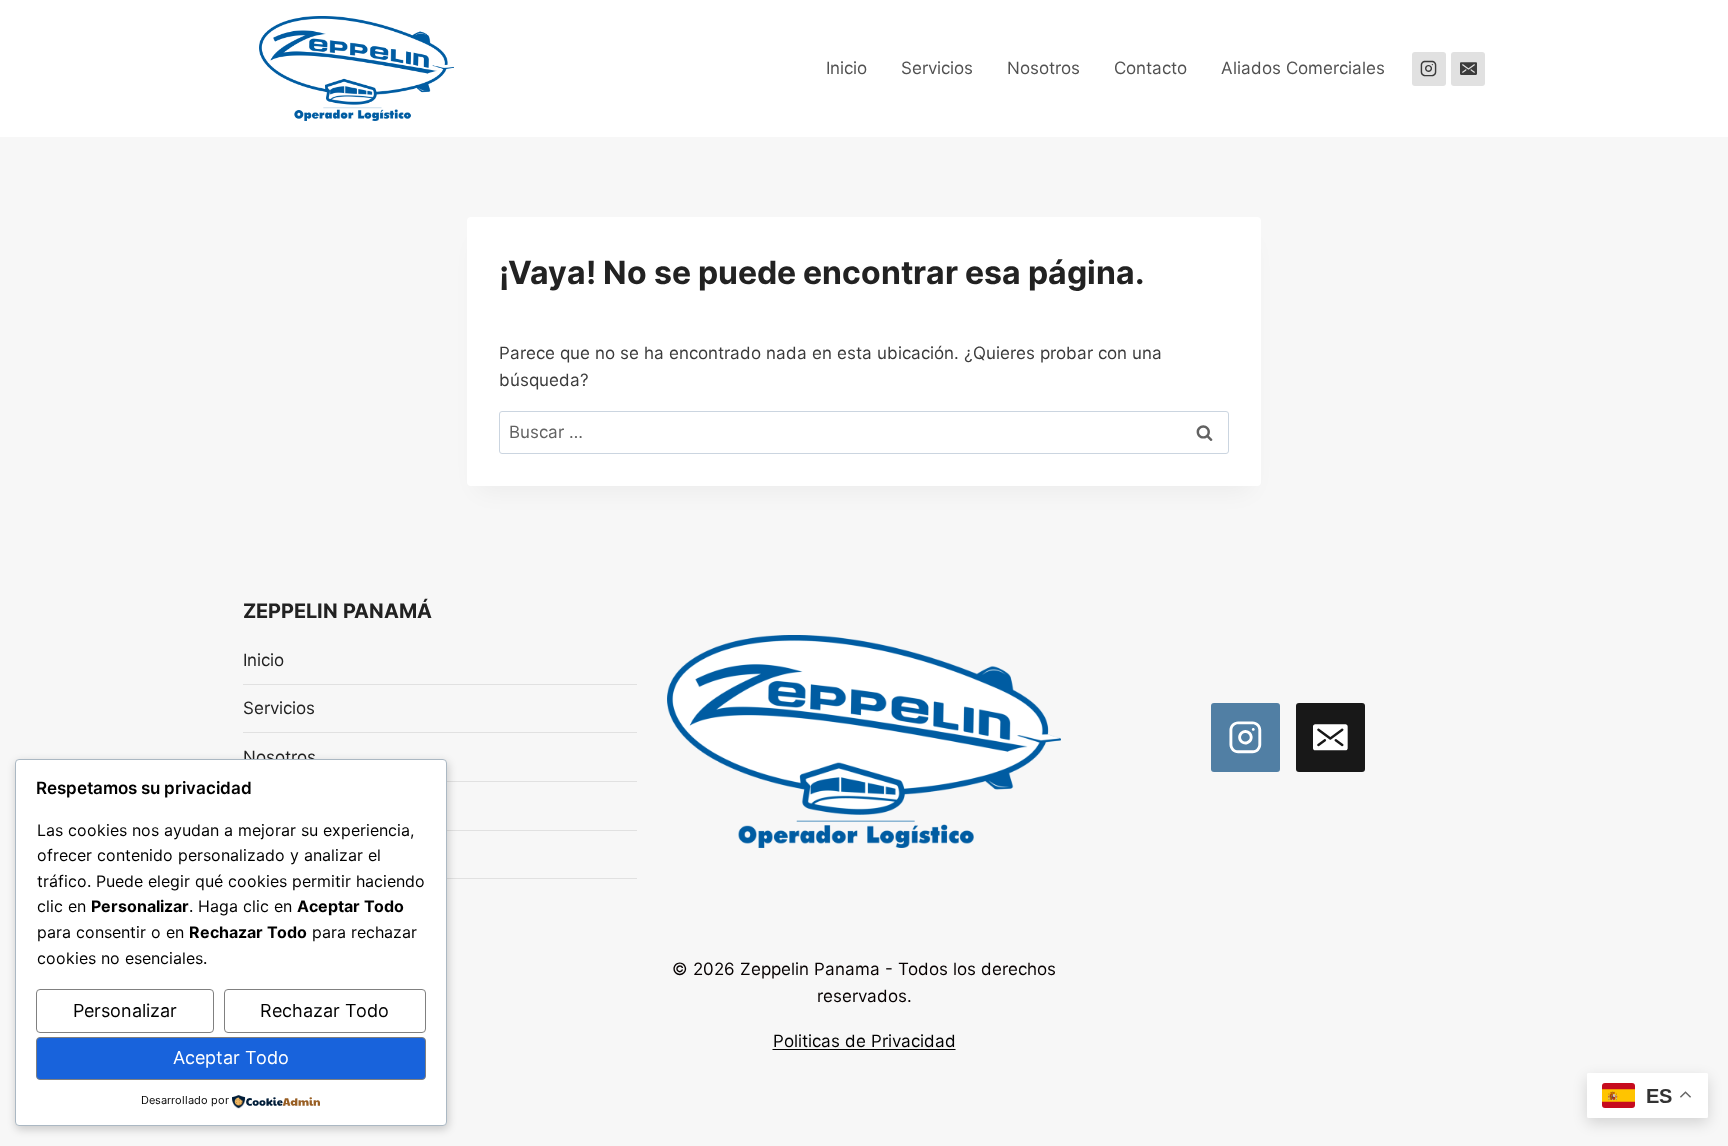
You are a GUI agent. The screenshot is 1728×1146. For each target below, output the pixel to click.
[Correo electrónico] (1468, 69)
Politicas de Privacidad (864, 1041)
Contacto (1150, 68)
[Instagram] (1429, 69)
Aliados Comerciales (1303, 68)
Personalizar (125, 1010)
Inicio (846, 68)
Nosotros (1043, 68)
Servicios (937, 68)
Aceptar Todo (231, 1057)
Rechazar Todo (324, 1010)
